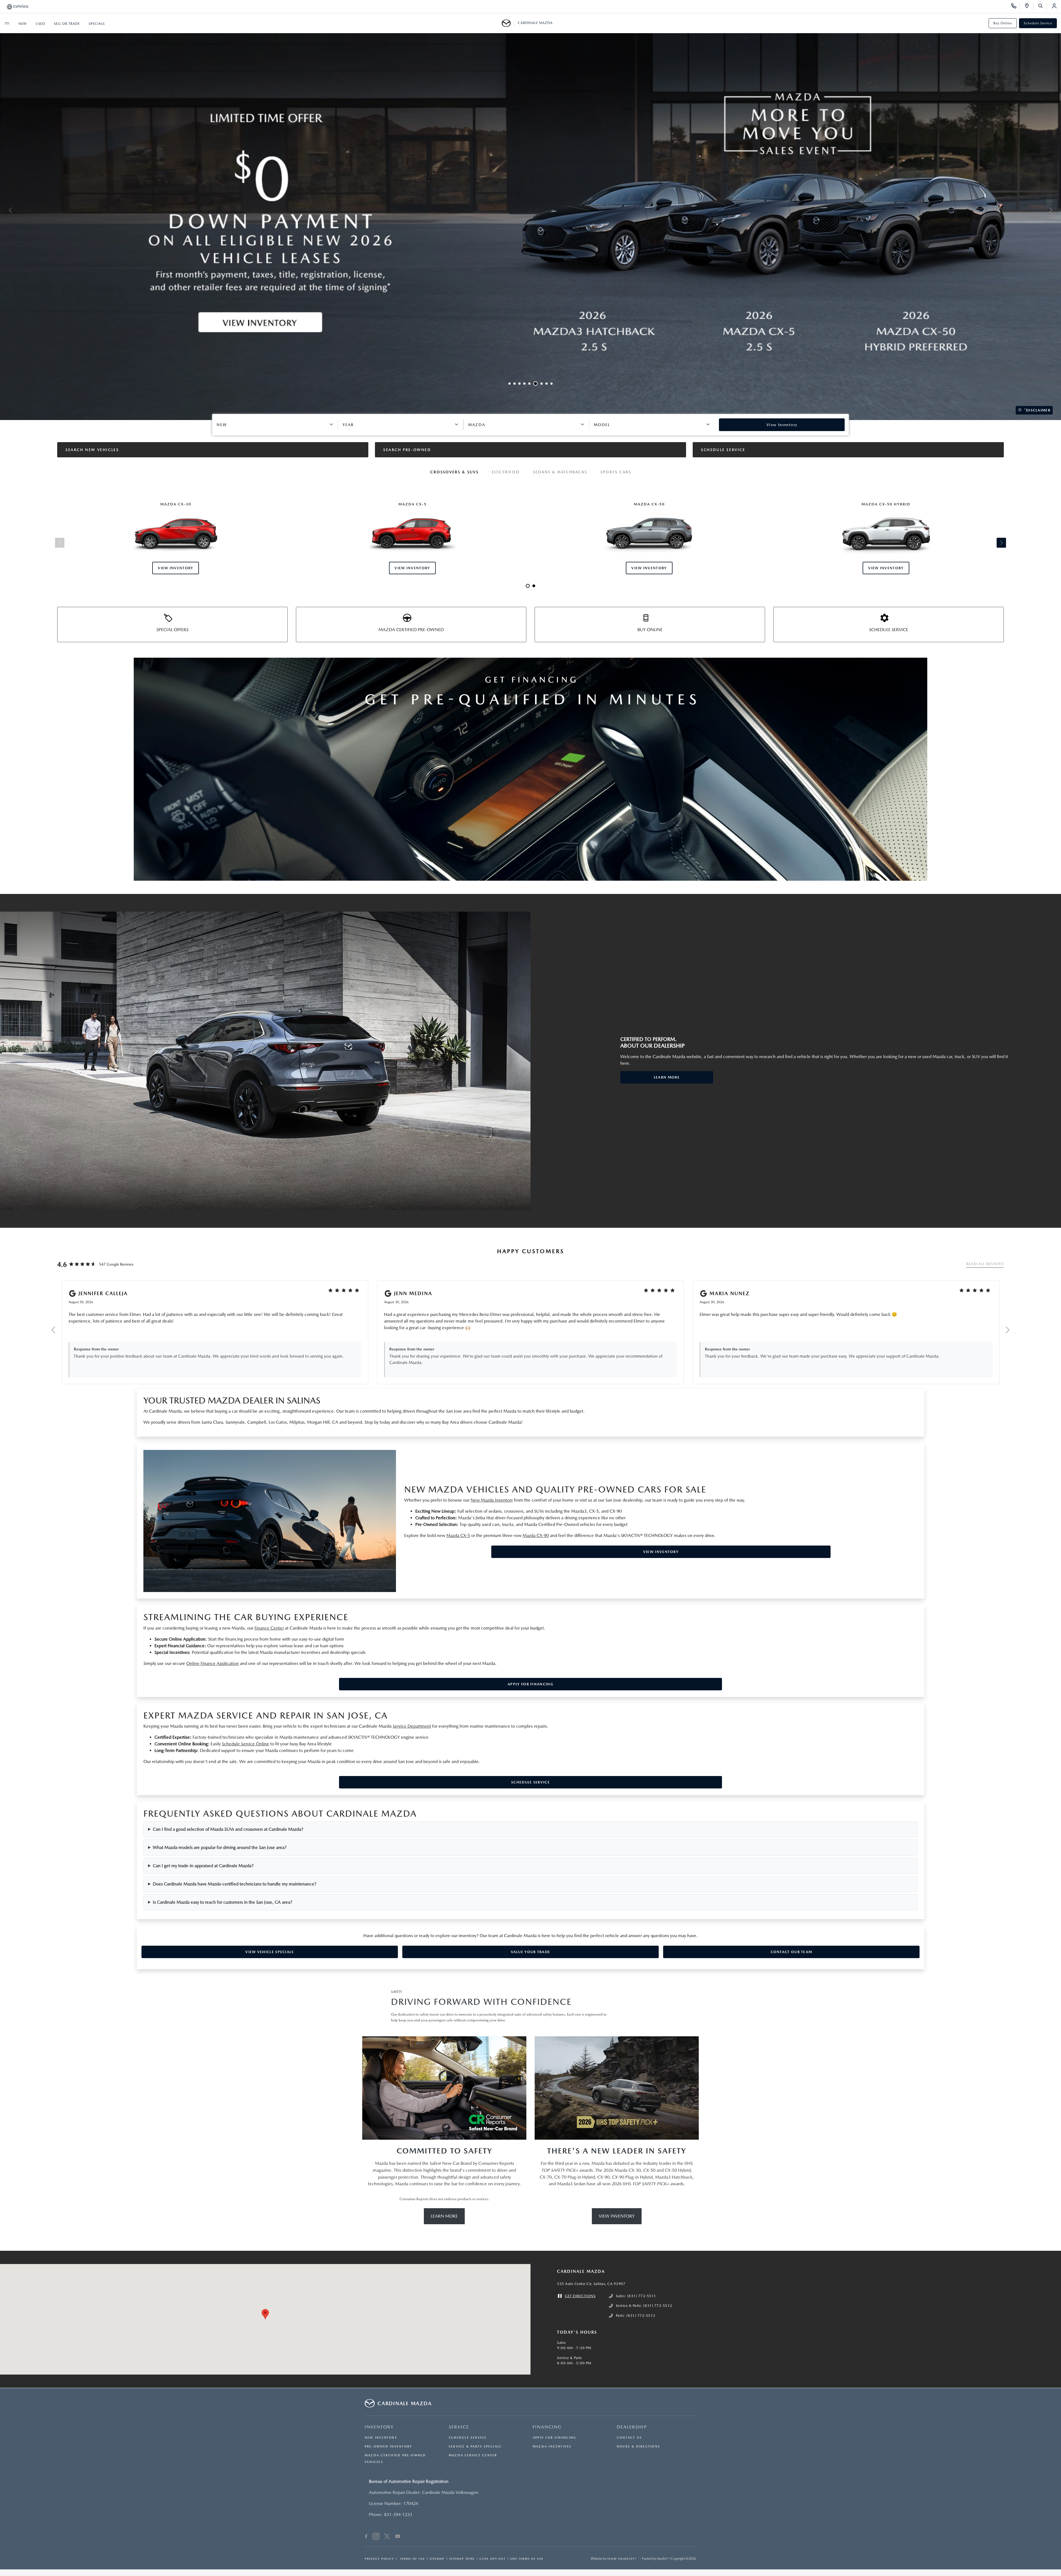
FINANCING (547, 2427)
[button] (265, 2314)
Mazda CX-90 (536, 1535)
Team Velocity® (622, 2559)
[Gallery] (530, 210)
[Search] (1042, 7)
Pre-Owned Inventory (388, 2447)
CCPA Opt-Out (493, 2559)
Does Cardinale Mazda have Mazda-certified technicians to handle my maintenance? (235, 1884)
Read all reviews (985, 1264)
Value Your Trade (531, 1952)
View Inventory (661, 1552)
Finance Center (269, 1628)
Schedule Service (1038, 23)
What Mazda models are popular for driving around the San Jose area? (220, 1847)
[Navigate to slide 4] (527, 384)
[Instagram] (376, 2537)
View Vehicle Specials (270, 1952)
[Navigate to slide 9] (551, 384)
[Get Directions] (1029, 7)
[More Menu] (7, 23)
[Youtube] (398, 2537)
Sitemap (437, 2559)
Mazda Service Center (473, 2455)
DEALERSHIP (632, 2427)
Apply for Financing (530, 1684)
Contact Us (629, 2438)
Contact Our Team (791, 1952)
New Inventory (381, 2438)
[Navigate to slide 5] (532, 384)
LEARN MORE (667, 1077)
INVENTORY (379, 2427)
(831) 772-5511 (642, 2296)
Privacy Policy (379, 2559)
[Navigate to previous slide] (4, 210)
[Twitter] (387, 2537)
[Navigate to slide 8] (547, 384)
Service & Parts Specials (475, 2447)
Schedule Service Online (245, 1744)
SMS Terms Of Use (527, 2559)
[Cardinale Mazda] (508, 23)
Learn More (444, 2216)
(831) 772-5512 (658, 2306)
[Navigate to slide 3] (522, 384)
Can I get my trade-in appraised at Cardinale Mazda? (203, 1866)
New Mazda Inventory (492, 1500)
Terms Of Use (412, 2559)
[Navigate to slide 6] (537, 384)
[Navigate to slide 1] (511, 384)
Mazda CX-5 (458, 1535)
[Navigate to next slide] (1057, 210)
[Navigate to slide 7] (542, 384)
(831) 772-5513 (641, 2316)
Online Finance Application (212, 1663)
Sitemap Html (462, 2559)
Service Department (412, 1726)
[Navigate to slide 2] (517, 384)
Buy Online (1003, 23)
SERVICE (459, 2427)
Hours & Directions (638, 2447)
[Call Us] (1016, 7)
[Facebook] (366, 2537)
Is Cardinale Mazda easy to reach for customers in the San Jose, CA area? (223, 1902)
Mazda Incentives (552, 2447)
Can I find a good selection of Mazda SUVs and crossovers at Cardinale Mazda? (228, 1829)
